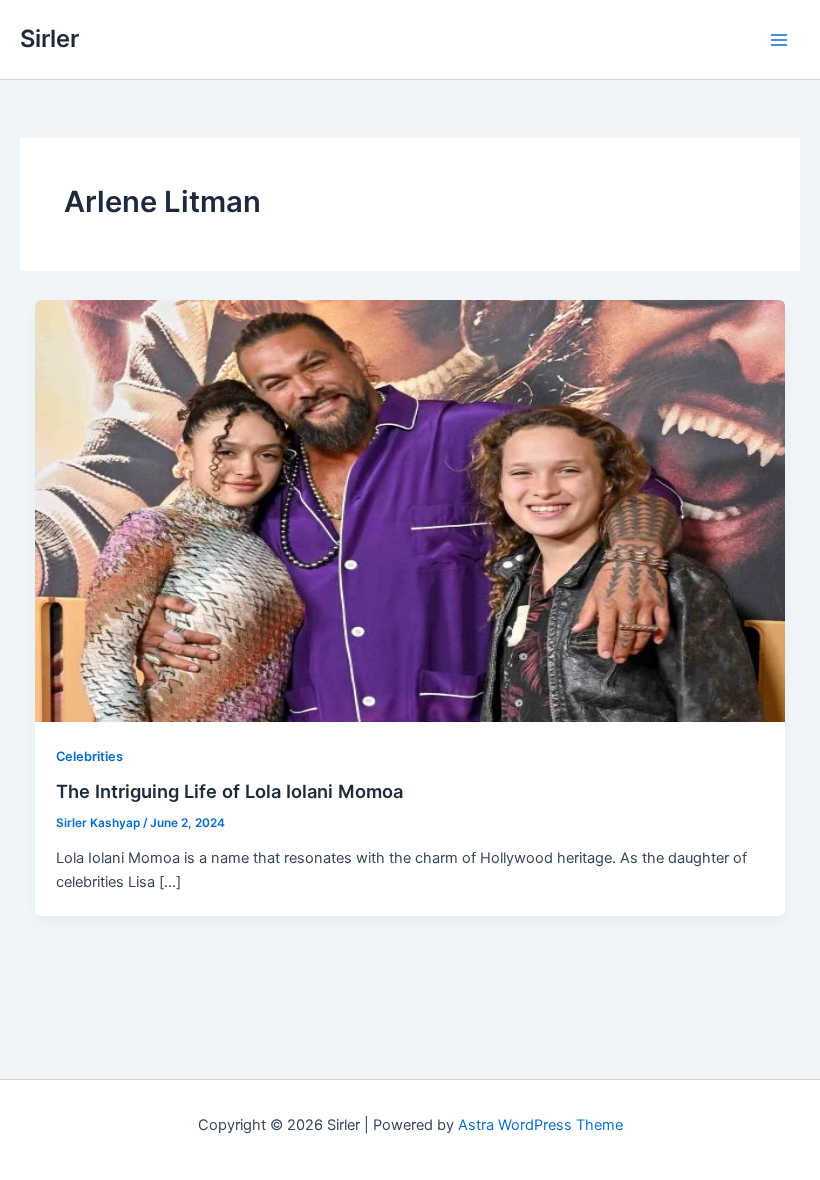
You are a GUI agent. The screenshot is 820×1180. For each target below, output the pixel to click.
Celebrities (89, 756)
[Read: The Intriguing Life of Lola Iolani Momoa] (410, 510)
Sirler (49, 38)
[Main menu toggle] (779, 40)
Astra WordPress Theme (540, 1125)
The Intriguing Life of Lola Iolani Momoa (229, 791)
